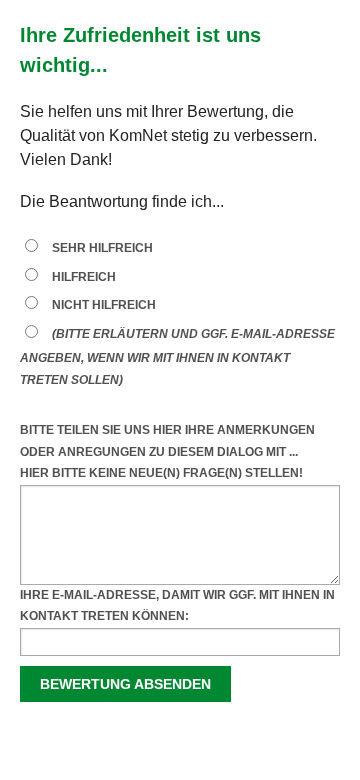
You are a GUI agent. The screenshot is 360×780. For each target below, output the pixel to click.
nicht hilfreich (104, 305)
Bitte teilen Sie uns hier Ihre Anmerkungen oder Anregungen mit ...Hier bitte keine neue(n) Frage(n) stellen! (167, 451)
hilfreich (84, 277)
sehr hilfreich (102, 248)
